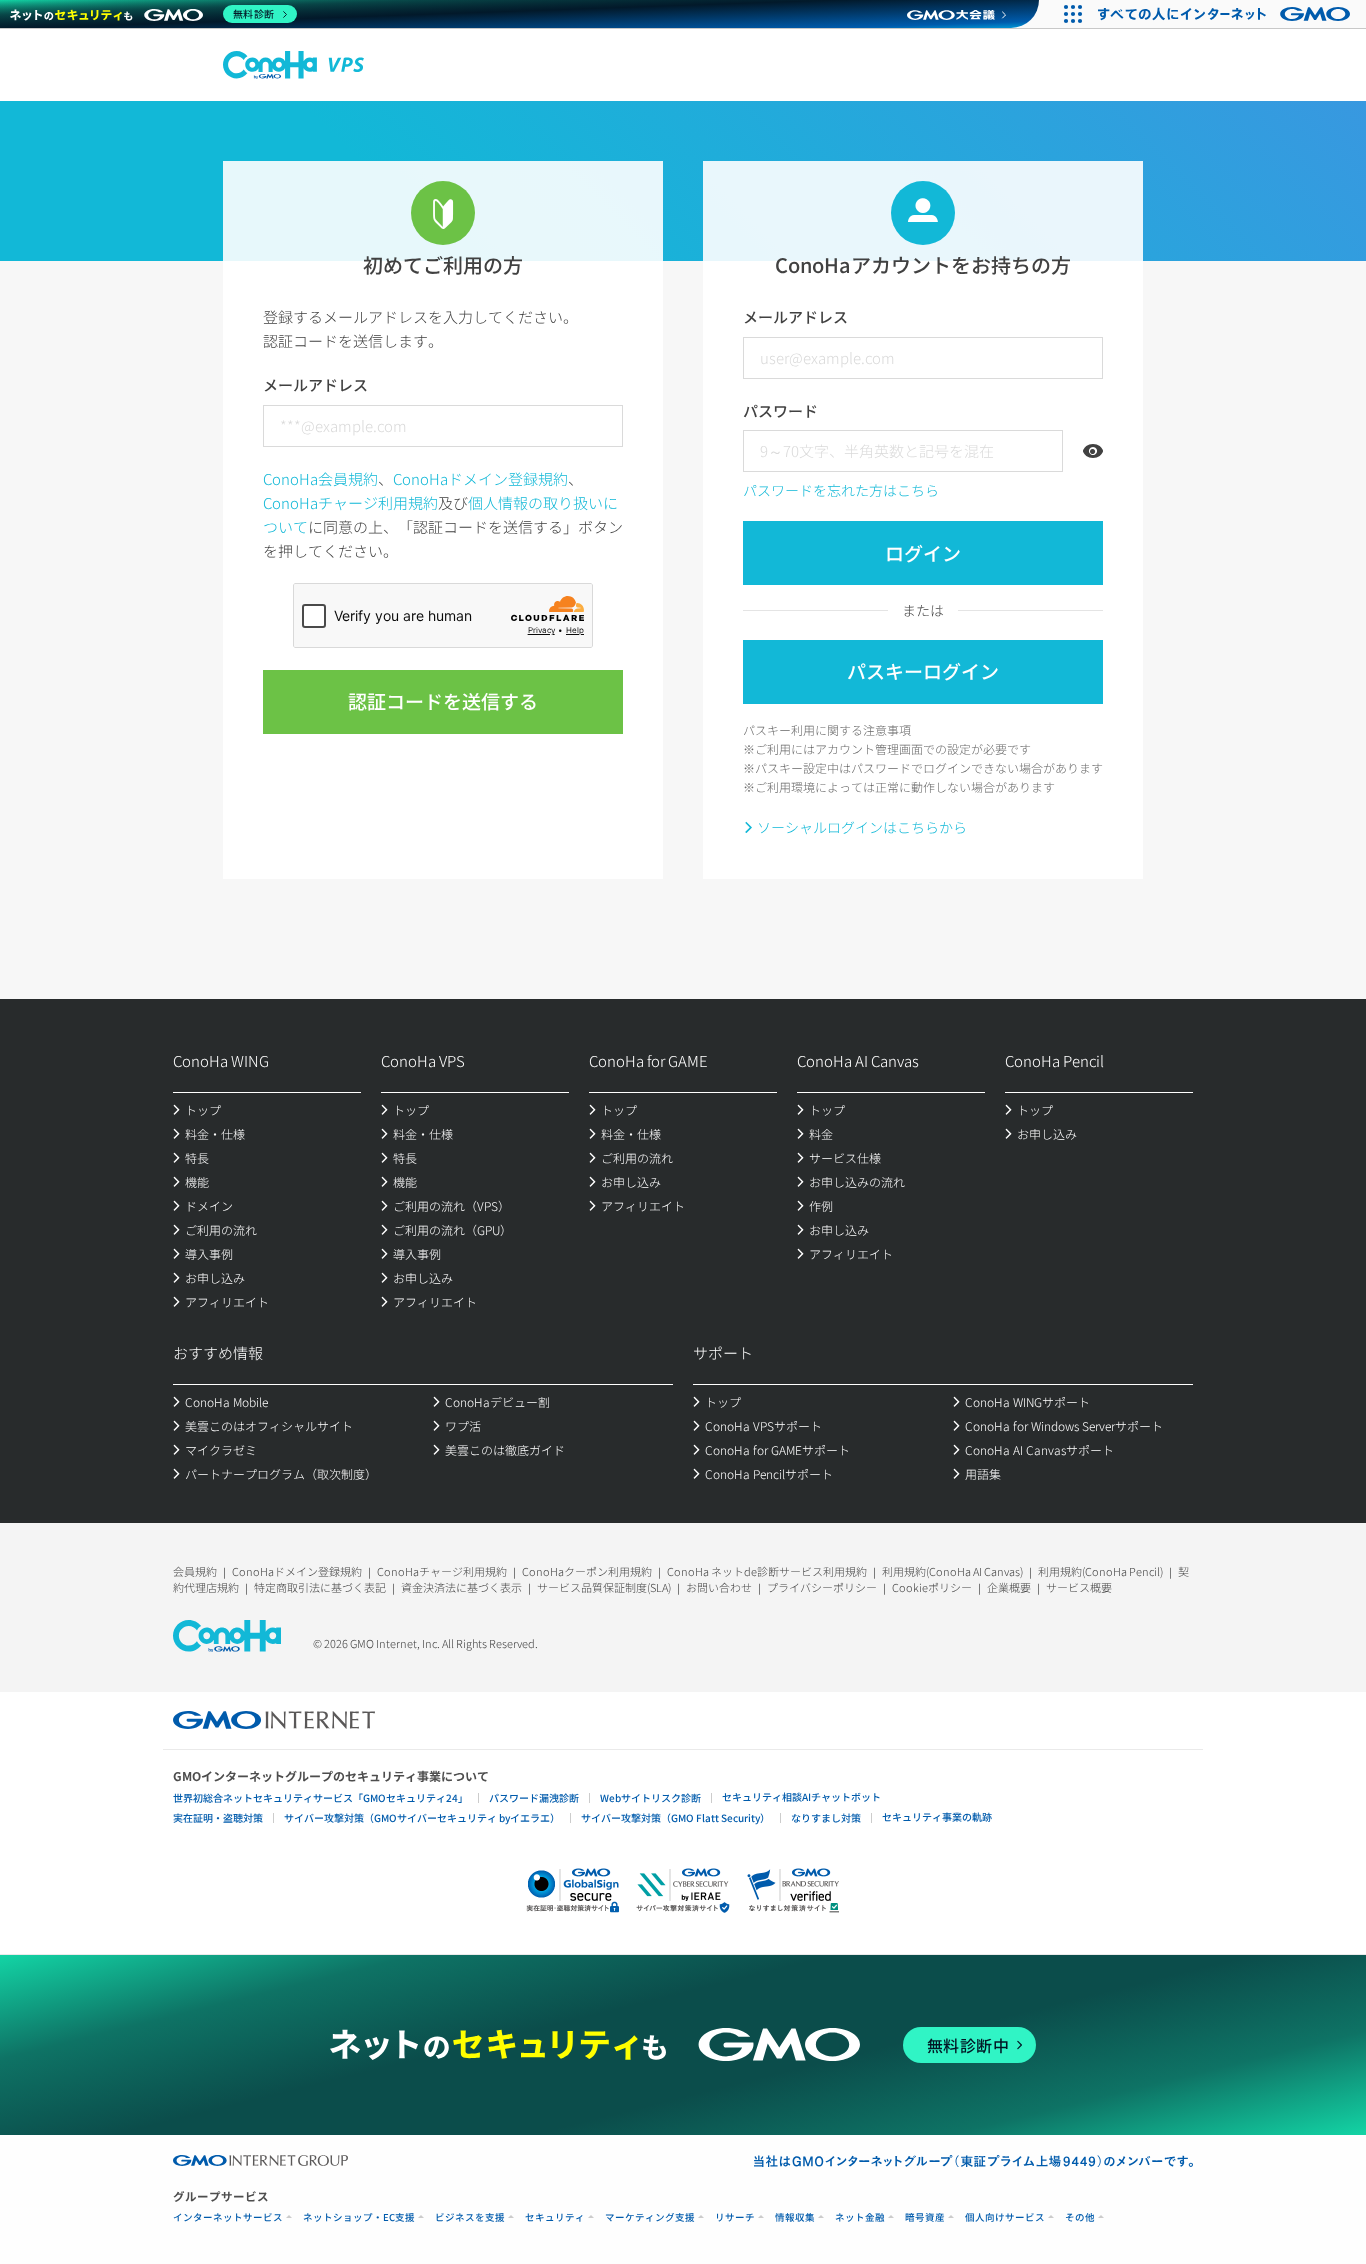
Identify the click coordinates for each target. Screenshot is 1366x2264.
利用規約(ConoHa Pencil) (1100, 1571)
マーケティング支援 (650, 2217)
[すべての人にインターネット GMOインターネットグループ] (1226, 14)
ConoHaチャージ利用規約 (350, 502)
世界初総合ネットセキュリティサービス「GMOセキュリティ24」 (320, 1797)
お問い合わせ (719, 1587)
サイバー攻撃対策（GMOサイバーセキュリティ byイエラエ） (422, 1817)
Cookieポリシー (932, 1587)
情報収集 (795, 2217)
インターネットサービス (228, 2217)
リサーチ (735, 2217)
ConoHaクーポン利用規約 (587, 1571)
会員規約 (195, 1571)
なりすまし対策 (826, 1817)
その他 (1080, 2217)
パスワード (780, 410)
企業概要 (1009, 1587)
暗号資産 (925, 2217)
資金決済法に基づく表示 (461, 1587)
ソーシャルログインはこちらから (862, 827)
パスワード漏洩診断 (534, 1797)
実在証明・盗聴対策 (218, 1817)
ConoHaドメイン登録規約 (480, 478)
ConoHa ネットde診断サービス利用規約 (767, 1571)
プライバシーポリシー (822, 1587)
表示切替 (1093, 451)
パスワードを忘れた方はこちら (841, 490)
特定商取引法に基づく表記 (320, 1587)
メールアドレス (315, 384)
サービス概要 (1079, 1587)
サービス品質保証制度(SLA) (604, 1587)
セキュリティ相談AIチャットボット (801, 1796)
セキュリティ (555, 2217)
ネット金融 (860, 2217)
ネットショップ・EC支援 (359, 2217)
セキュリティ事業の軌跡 (937, 1816)
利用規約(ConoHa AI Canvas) (952, 1571)
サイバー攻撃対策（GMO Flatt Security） (675, 1817)
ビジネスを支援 (470, 2217)
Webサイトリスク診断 (650, 1797)
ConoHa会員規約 (320, 478)
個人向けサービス (1005, 2217)
